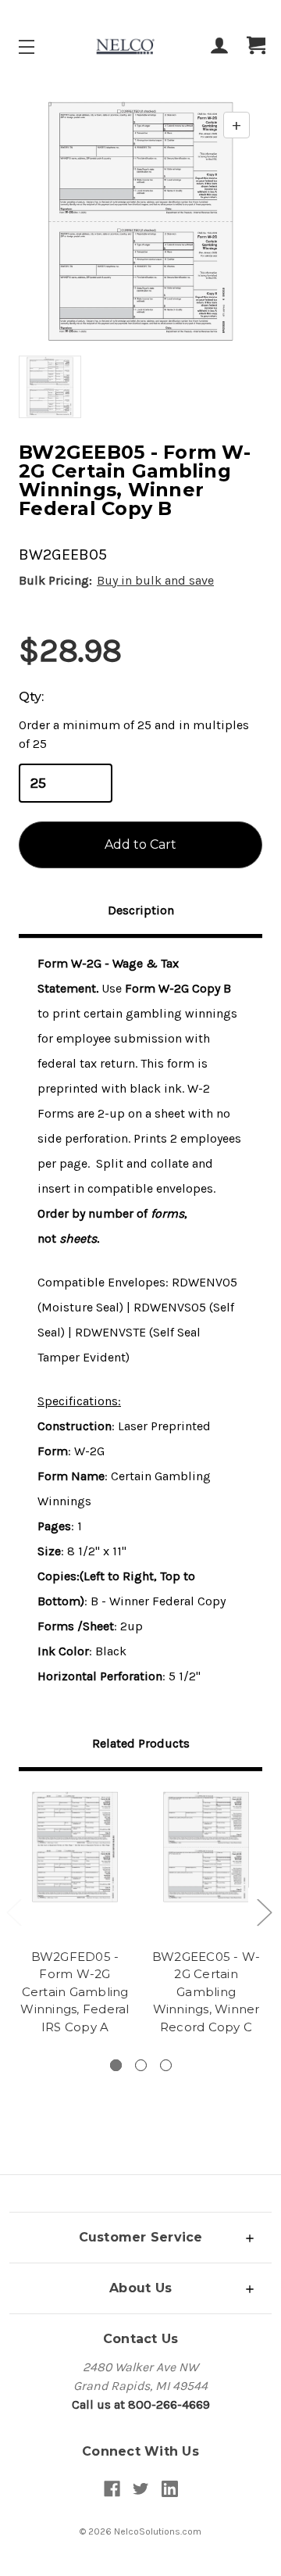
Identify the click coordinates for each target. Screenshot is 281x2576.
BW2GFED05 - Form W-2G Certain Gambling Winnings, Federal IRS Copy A (75, 1992)
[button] (140, 2237)
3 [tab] (166, 2065)
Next (264, 1912)
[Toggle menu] (40, 47)
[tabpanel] (75, 1915)
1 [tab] (116, 2065)
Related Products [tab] (141, 1743)
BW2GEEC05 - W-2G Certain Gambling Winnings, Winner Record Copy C (206, 1992)
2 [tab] (141, 2065)
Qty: (31, 697)
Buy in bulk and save (155, 580)
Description (141, 910)
